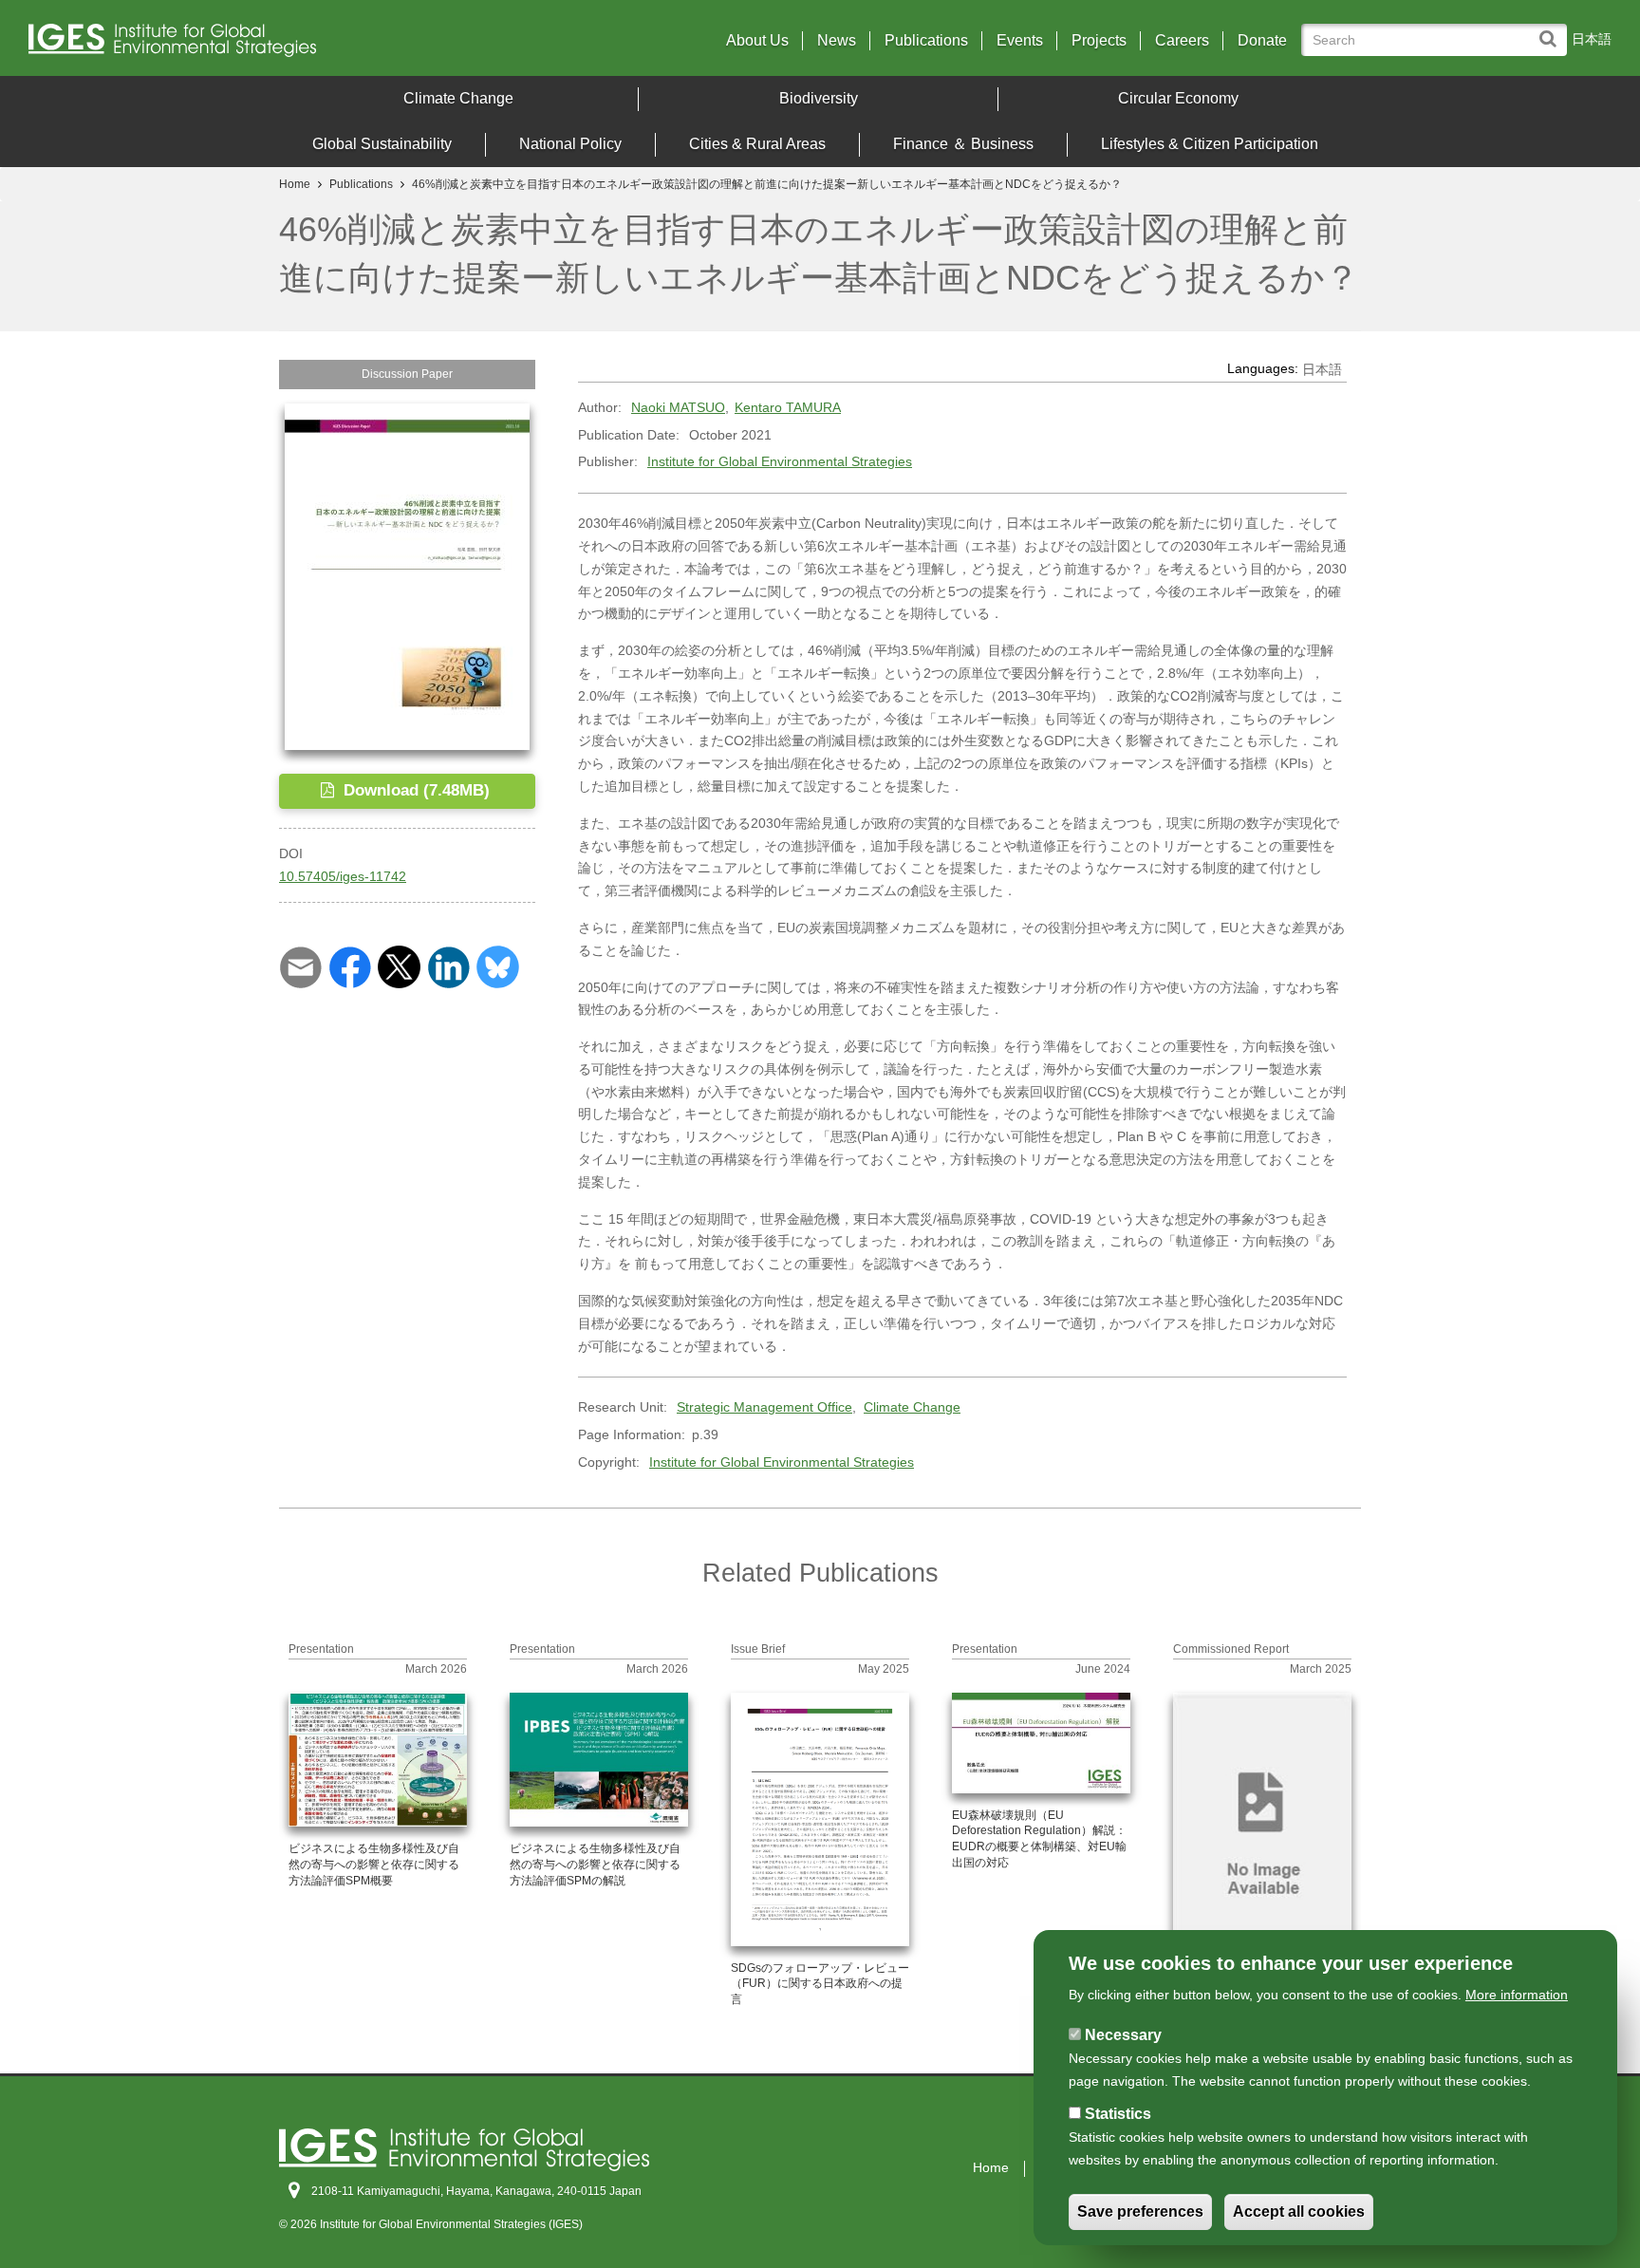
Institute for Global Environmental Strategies (780, 461)
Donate (1262, 41)
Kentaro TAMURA (788, 407)
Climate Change (458, 98)
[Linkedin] (448, 966)
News (837, 41)
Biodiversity (819, 98)
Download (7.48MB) (414, 790)
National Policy (570, 144)
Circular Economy (1178, 98)
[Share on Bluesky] (498, 966)
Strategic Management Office (764, 1407)
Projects (1099, 41)
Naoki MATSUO (678, 407)
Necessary (1123, 2035)
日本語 (1592, 39)
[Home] (223, 45)
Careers (1182, 41)
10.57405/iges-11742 (343, 876)
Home (295, 184)
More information (1517, 1995)
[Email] (300, 966)
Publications (926, 41)
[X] (399, 966)
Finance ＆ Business (963, 144)
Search (1552, 30)
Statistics (1118, 2114)
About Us (757, 41)
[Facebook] (350, 966)
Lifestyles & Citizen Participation (1210, 144)
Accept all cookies (1299, 2212)
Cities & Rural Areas (757, 144)
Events (1020, 41)
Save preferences (1140, 2212)
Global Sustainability (382, 144)
